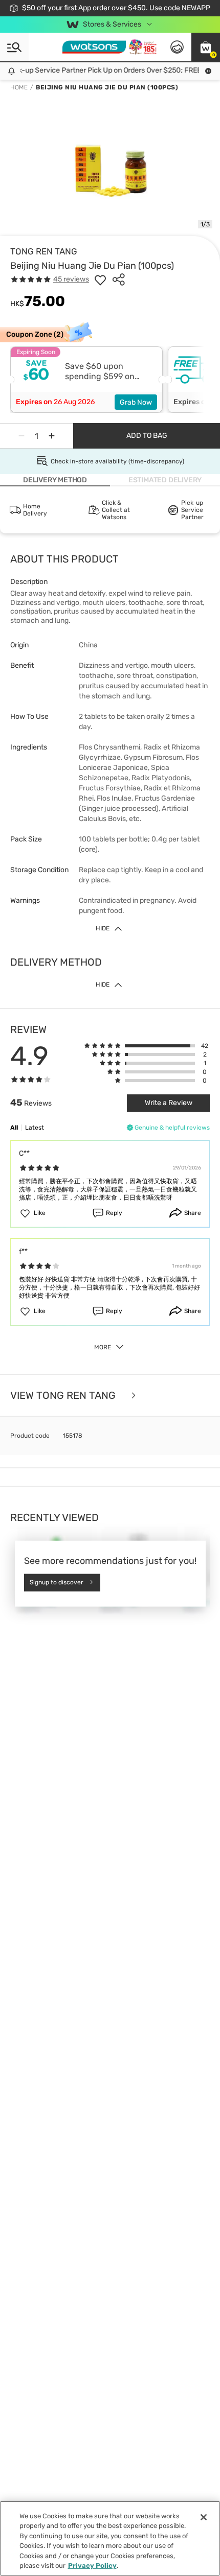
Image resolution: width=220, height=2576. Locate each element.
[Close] (204, 2517)
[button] (206, 47)
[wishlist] (100, 279)
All (14, 1128)
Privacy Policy (92, 2566)
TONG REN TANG (44, 251)
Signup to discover (57, 1582)
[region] (110, 2538)
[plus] (52, 436)
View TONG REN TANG (64, 1395)
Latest (35, 1128)
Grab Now (136, 402)
